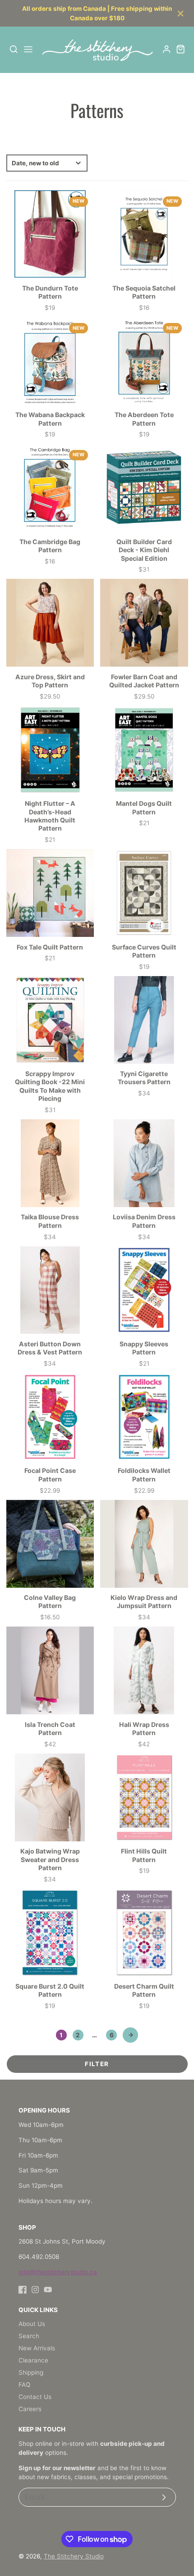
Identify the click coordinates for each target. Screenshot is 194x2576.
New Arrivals (37, 2348)
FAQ (24, 2385)
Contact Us (35, 2397)
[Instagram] (35, 2290)
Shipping (31, 2372)
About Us (32, 2324)
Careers (30, 2409)
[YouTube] (48, 2290)
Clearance (33, 2360)
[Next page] (130, 2035)
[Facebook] (23, 2290)
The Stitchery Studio (74, 2556)
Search (29, 2336)
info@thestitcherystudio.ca (58, 2272)
